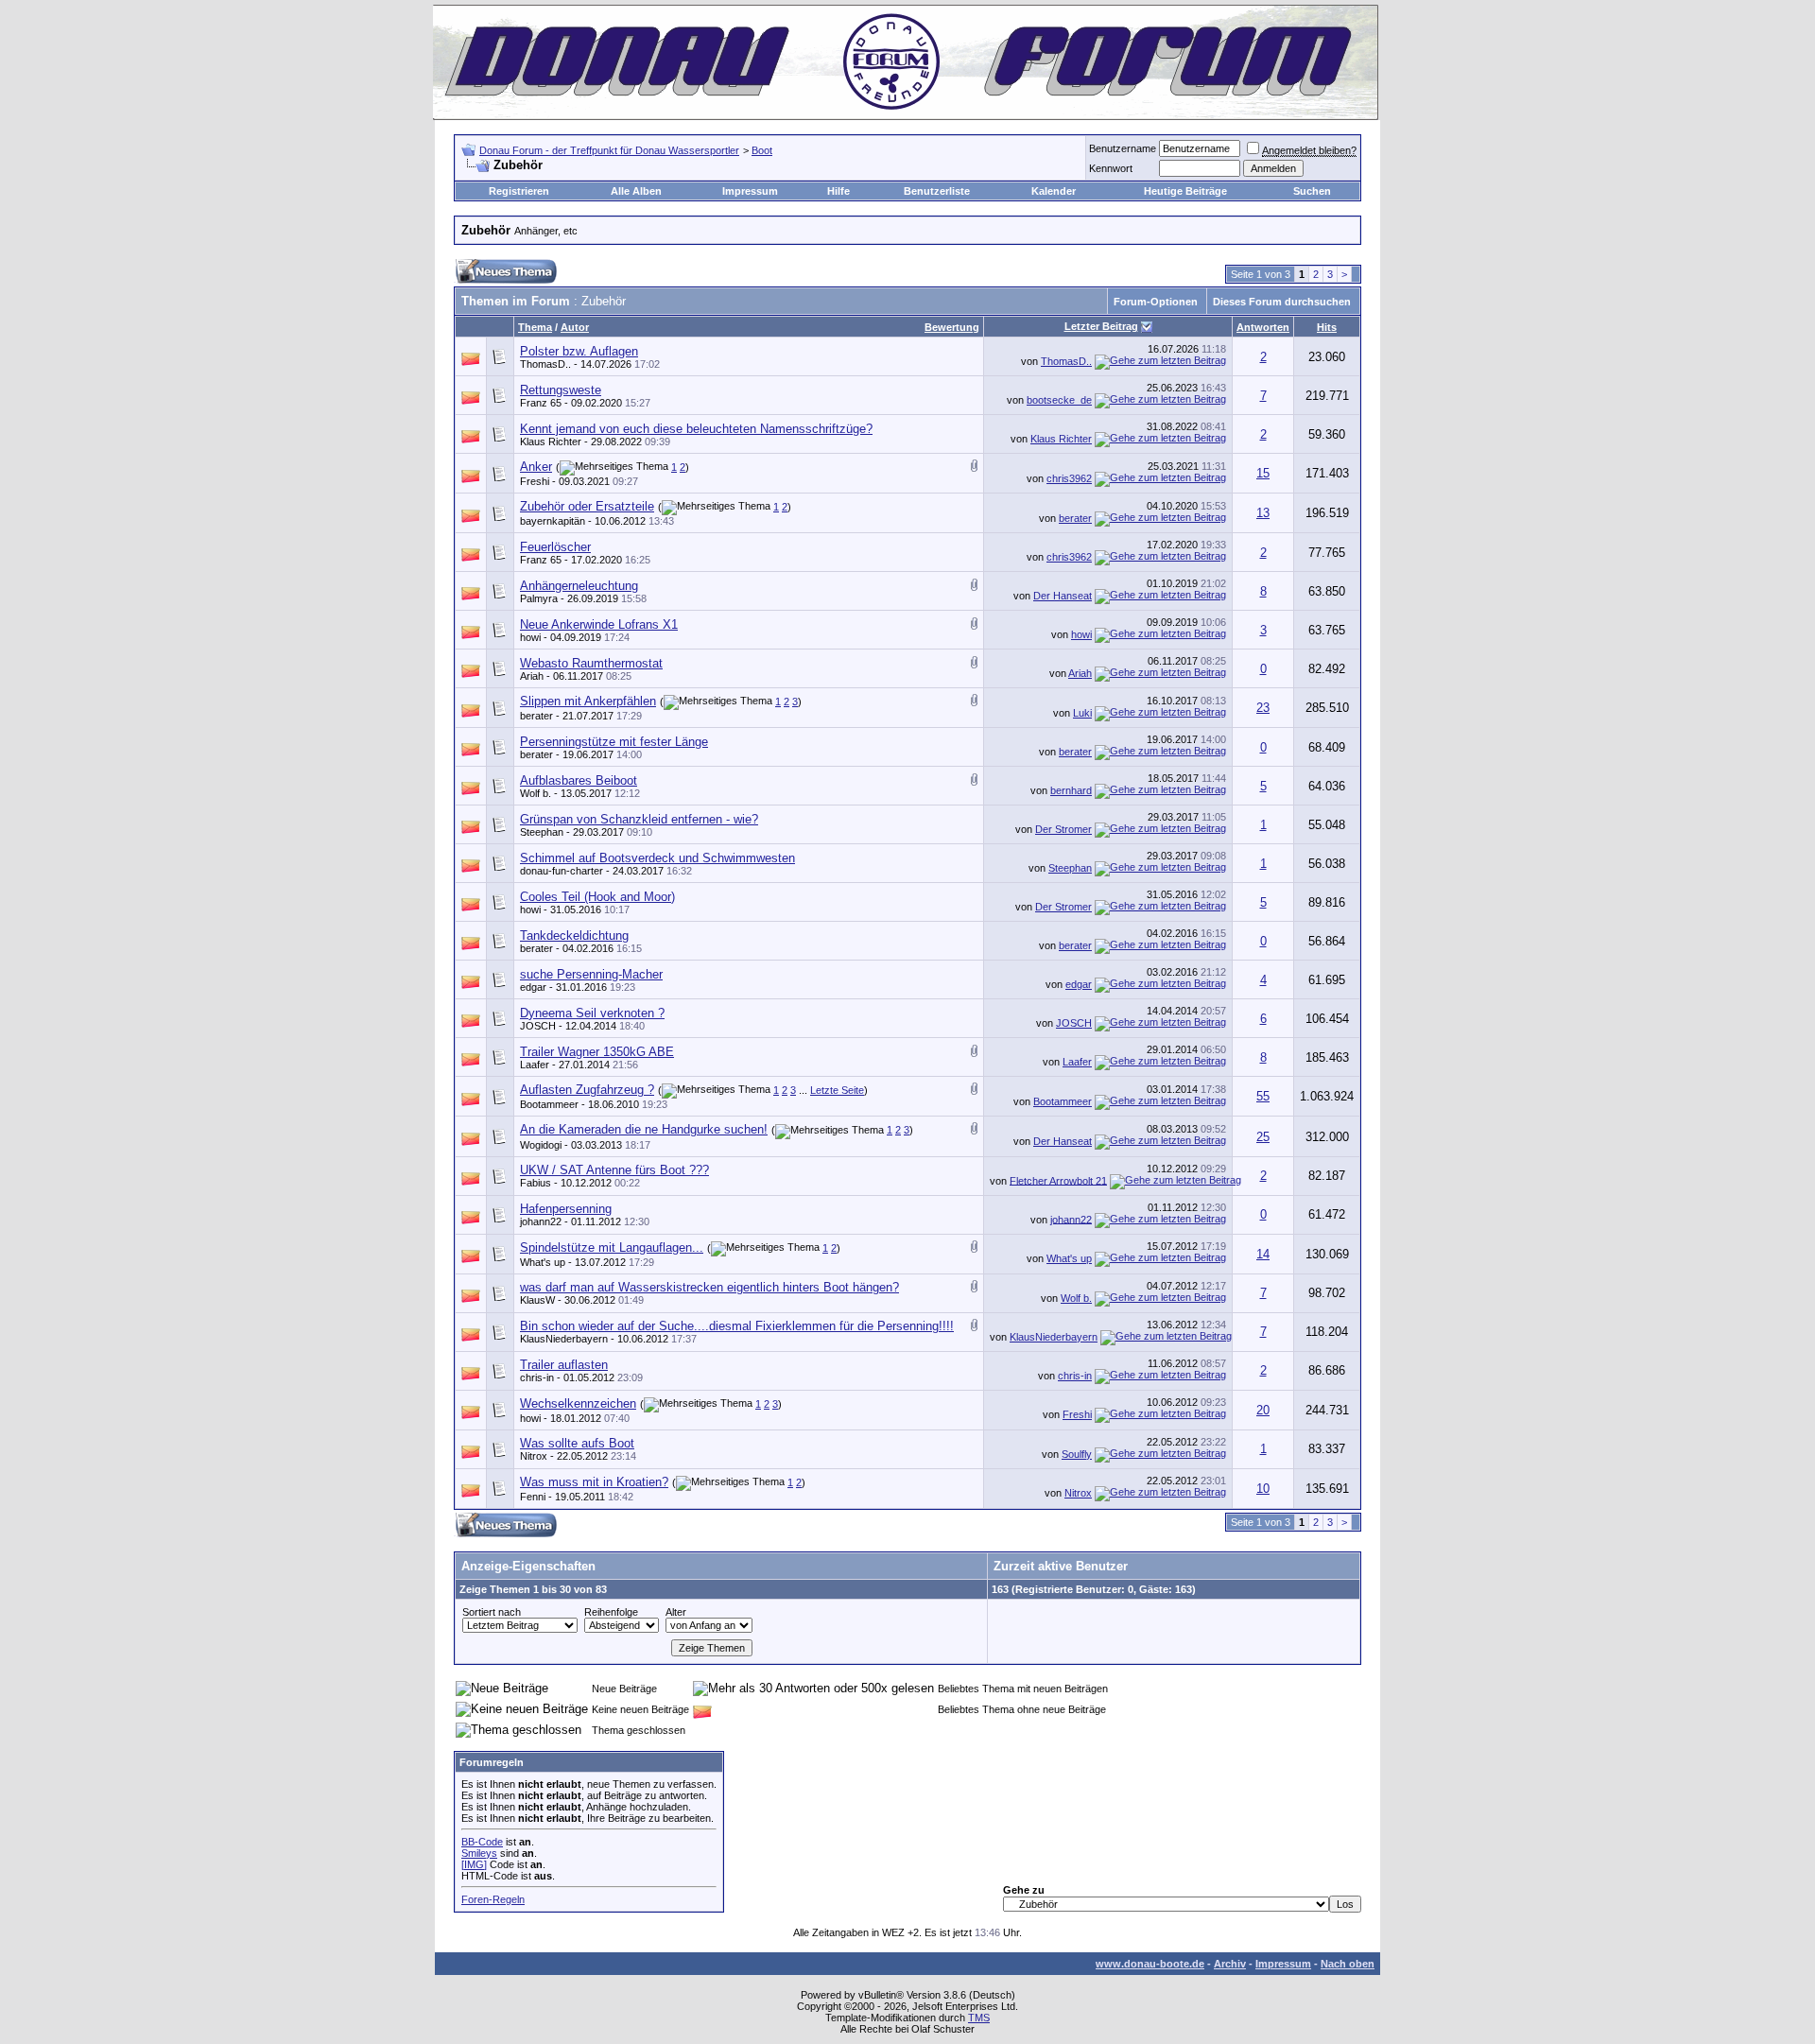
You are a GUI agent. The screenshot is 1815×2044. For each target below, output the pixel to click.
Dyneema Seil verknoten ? (592, 1013)
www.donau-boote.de (1150, 1964)
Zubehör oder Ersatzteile (587, 506)
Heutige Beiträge (1185, 191)
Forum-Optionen (1156, 302)
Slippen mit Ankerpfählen (588, 701)
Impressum (750, 191)
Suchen (1312, 191)
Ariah (532, 676)
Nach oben (1348, 1964)
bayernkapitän (553, 521)
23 (1263, 708)
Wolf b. (536, 793)
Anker (536, 467)
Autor (575, 327)
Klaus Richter (551, 442)
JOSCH (538, 1026)
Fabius (536, 1183)
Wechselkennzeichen (578, 1403)
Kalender (1054, 191)
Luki (1082, 713)
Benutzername (1123, 148)
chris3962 (1069, 478)
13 (1263, 513)
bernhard (1071, 790)
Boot (762, 150)
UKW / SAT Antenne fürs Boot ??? (614, 1170)
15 (1263, 473)
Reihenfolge (611, 1612)
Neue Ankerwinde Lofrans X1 (599, 624)
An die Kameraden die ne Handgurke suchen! (644, 1129)
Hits (1327, 327)
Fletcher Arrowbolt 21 (1058, 1180)
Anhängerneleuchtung (579, 586)
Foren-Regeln (493, 1899)
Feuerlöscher (555, 547)
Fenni (533, 1497)
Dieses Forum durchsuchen (1282, 302)
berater (1075, 518)
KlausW (537, 1300)
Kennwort (1111, 168)
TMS (979, 2018)
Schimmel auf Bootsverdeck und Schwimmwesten (657, 858)
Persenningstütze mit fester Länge (614, 742)
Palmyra (539, 598)
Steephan (542, 832)
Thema (535, 327)
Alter (676, 1612)
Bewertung (952, 327)
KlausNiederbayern (564, 1339)
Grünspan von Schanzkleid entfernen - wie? (639, 819)
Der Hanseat (1063, 596)
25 (1263, 1137)
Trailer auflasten (564, 1365)
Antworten (1263, 327)
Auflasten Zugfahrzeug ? (587, 1090)
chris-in (537, 1377)
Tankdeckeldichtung (574, 935)
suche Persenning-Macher (591, 974)
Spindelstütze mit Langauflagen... (612, 1247)
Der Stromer (1063, 829)
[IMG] (474, 1864)
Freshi (535, 481)
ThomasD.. (545, 364)
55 (1263, 1096)
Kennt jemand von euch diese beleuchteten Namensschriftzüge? (696, 429)
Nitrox (534, 1456)
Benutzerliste (937, 191)
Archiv (1230, 1964)
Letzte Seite (837, 1090)
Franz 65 (541, 403)
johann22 (541, 1221)
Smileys (479, 1853)
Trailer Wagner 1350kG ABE (597, 1052)
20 (1263, 1410)
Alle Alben (636, 191)
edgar (533, 987)
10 (1263, 1489)
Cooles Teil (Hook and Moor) (597, 897)
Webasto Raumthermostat (591, 663)
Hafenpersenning (566, 1209)
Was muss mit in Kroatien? (594, 1482)
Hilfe (838, 191)
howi (530, 637)
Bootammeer (549, 1104)
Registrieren (519, 191)
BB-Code (482, 1842)
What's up (543, 1262)
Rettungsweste (561, 390)
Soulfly (1077, 1454)
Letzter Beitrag (1101, 326)
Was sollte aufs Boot (577, 1443)
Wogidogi (541, 1145)
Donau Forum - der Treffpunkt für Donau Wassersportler (609, 150)
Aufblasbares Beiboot (579, 780)
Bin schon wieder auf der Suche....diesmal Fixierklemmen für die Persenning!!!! (737, 1326)
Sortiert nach (492, 1612)
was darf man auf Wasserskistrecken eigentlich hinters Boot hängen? (709, 1287)
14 (1263, 1254)
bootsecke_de (1059, 400)
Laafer (535, 1065)
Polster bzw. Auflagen (579, 351)
